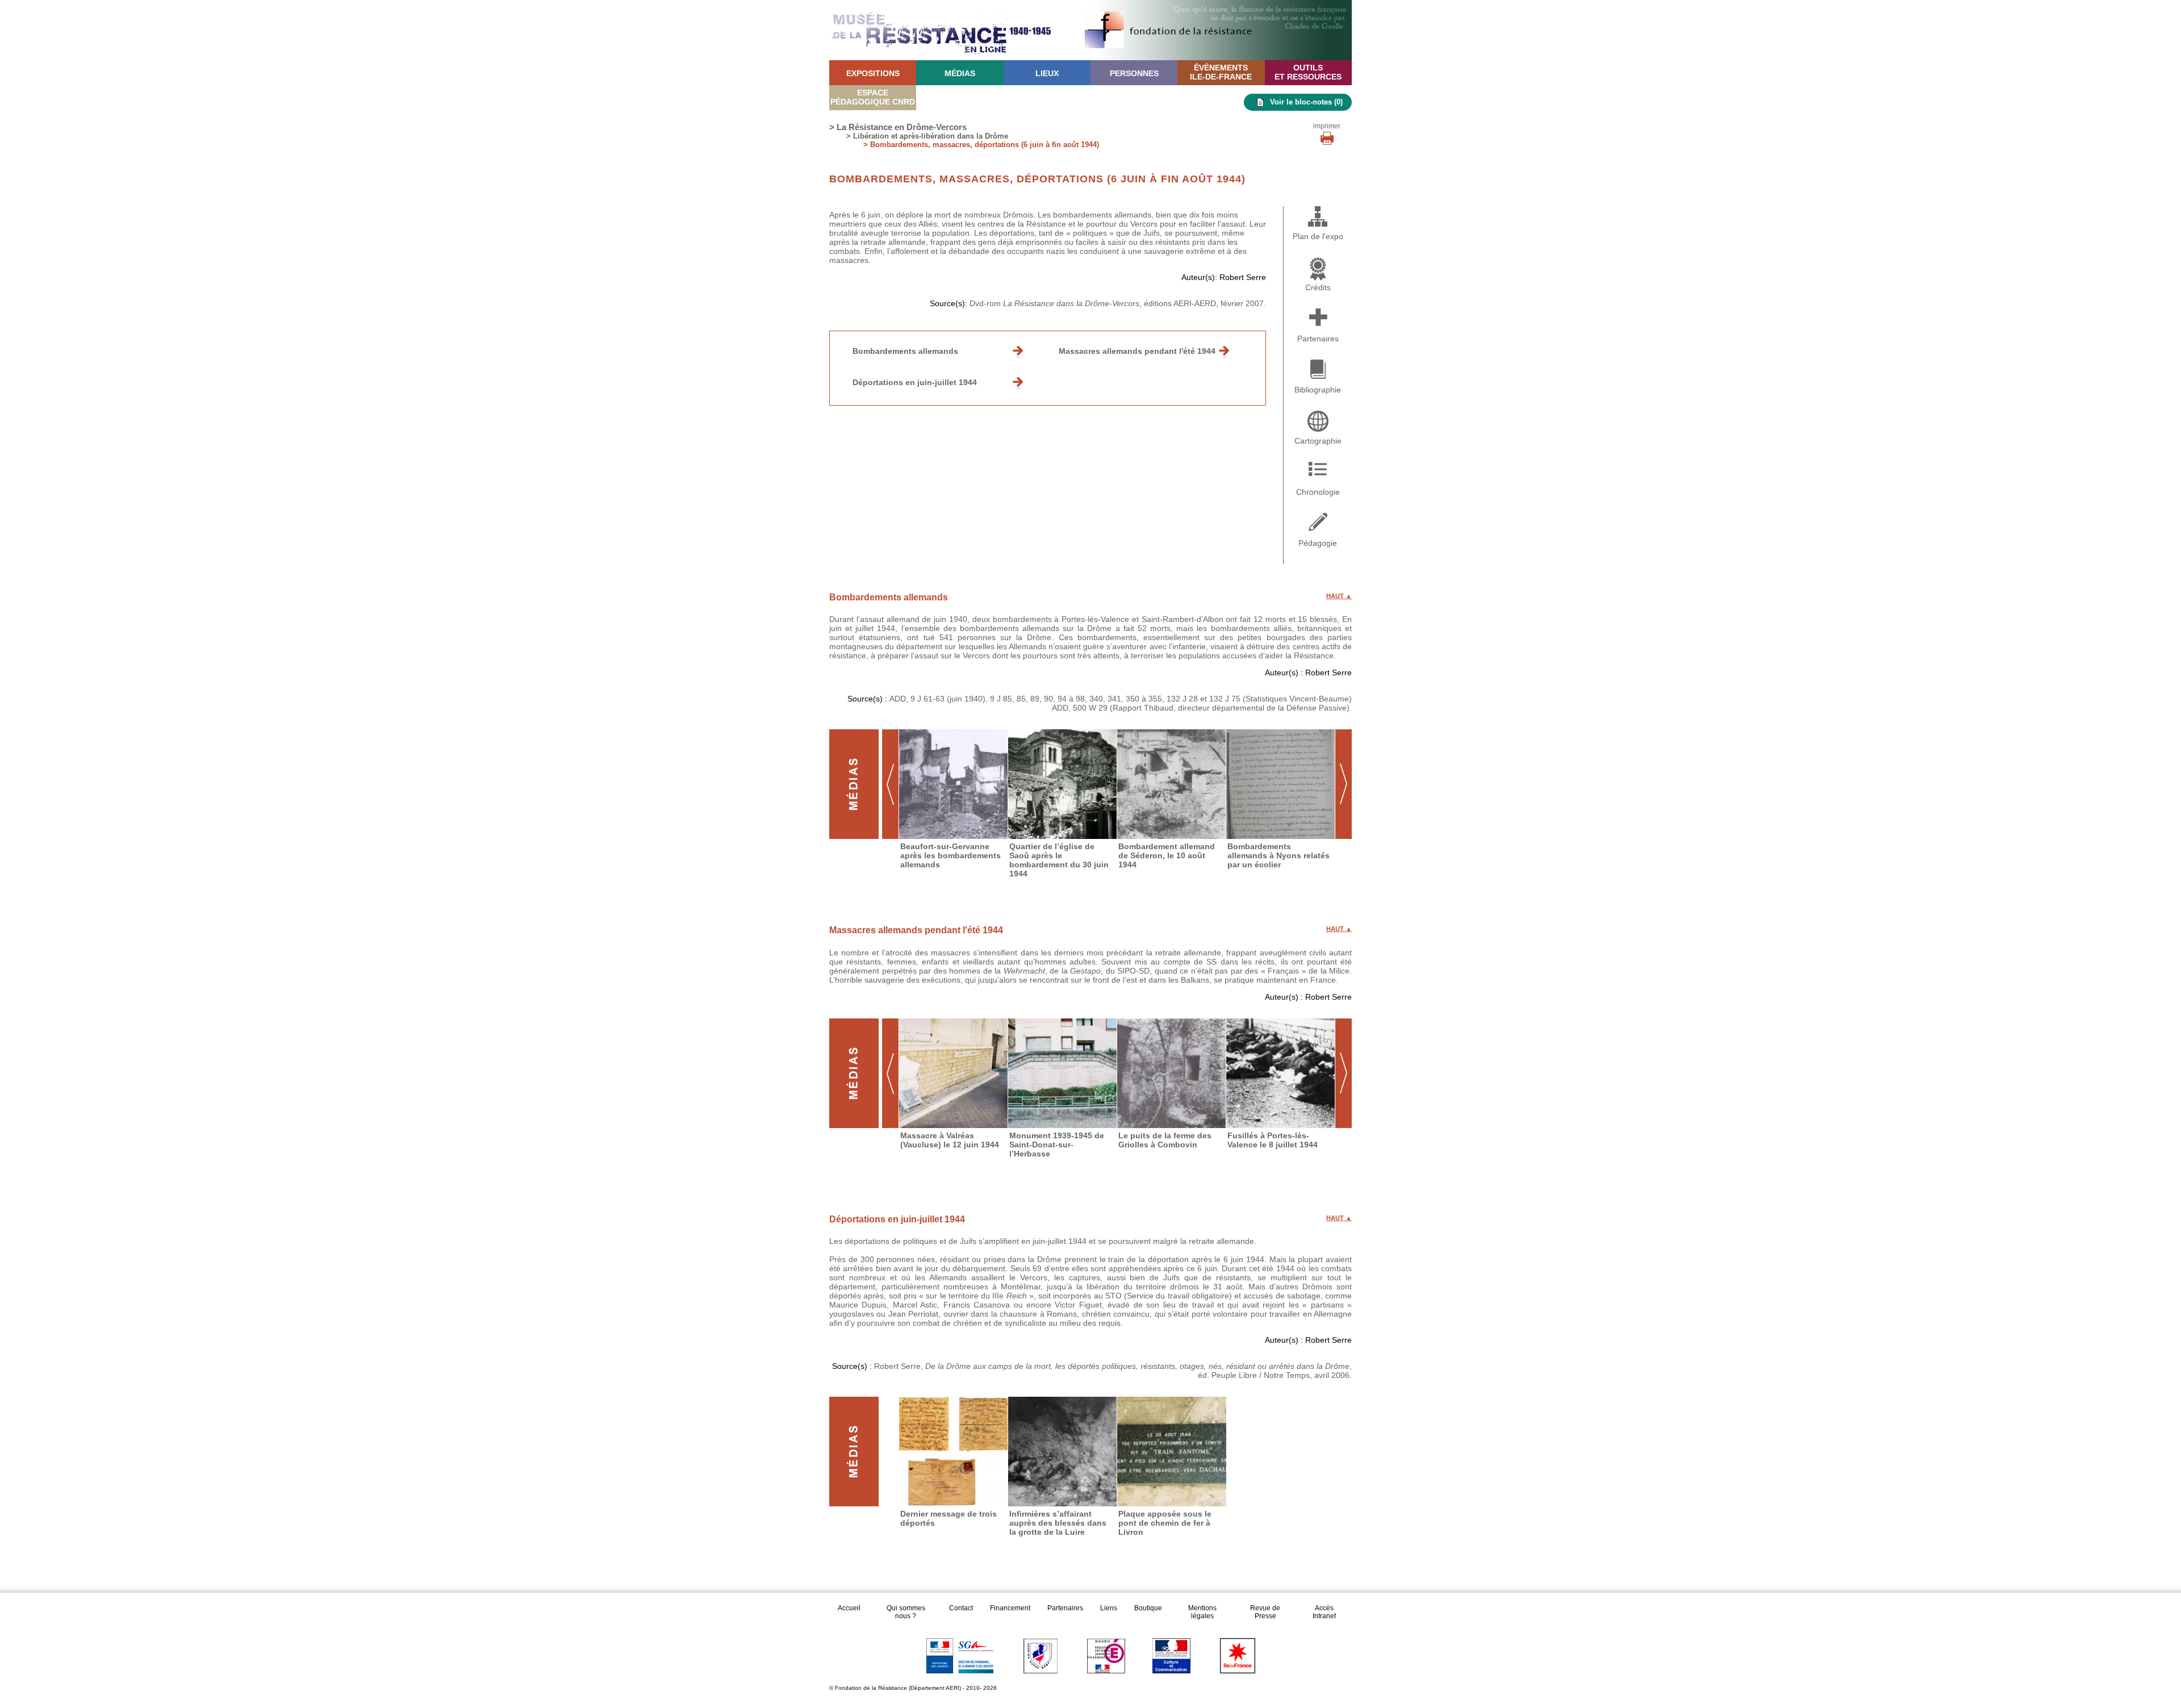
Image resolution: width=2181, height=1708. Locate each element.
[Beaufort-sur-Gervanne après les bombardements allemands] (954, 784)
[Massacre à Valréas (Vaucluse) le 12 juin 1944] (954, 1073)
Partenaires (1065, 1608)
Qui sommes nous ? (906, 1612)
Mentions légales (1202, 1612)
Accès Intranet (1324, 1612)
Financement (1010, 1608)
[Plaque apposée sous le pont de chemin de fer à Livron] (1172, 1452)
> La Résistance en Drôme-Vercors (898, 127)
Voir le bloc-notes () (1306, 102)
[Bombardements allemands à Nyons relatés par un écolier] (1281, 784)
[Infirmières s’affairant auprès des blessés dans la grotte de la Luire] (1063, 1452)
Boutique (1148, 1608)
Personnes (1134, 73)
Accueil (850, 1608)
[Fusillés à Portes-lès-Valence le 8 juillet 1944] (1281, 1073)
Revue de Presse (1265, 1612)
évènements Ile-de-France (1221, 72)
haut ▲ (1339, 596)
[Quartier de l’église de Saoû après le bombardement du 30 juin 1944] (1063, 784)
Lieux (1047, 73)
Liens (1109, 1608)
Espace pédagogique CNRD (873, 97)
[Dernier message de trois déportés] (954, 1452)
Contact (961, 1608)
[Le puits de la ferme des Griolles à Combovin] (1172, 1073)
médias (960, 73)
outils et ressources (1308, 72)
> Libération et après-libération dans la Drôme (927, 136)
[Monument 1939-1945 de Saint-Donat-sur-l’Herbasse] (1063, 1073)
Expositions (873, 73)
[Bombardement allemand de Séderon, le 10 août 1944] (1172, 784)
